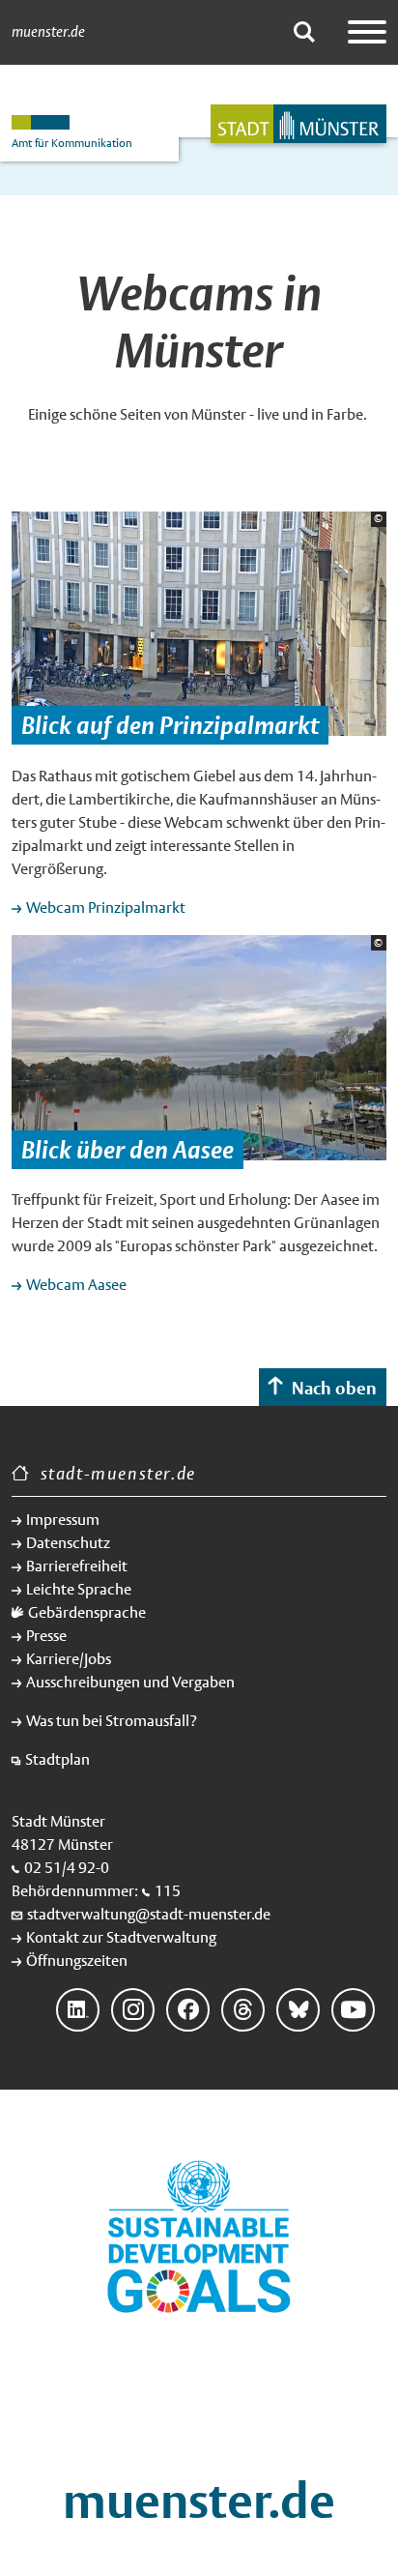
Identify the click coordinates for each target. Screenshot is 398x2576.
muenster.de (48, 32)
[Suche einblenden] (304, 32)
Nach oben (334, 1388)
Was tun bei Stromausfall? (112, 1721)
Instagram (133, 2010)
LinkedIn (78, 2010)
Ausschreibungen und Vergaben (130, 1682)
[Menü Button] (367, 32)
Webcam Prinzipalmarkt (106, 907)
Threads (243, 2010)
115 (168, 1891)
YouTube (353, 2010)
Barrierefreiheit (77, 1566)
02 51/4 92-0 (67, 1868)
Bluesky (298, 2010)
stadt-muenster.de (118, 1473)
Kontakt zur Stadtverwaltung (121, 1937)
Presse (46, 1636)
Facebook (188, 2010)
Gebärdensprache (87, 1612)
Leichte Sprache (79, 1589)
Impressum (63, 1520)
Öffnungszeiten (77, 1961)
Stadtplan (57, 1759)
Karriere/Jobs (69, 1659)
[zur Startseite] (298, 124)
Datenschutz (68, 1543)
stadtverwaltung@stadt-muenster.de (149, 1914)
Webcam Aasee (76, 1285)
